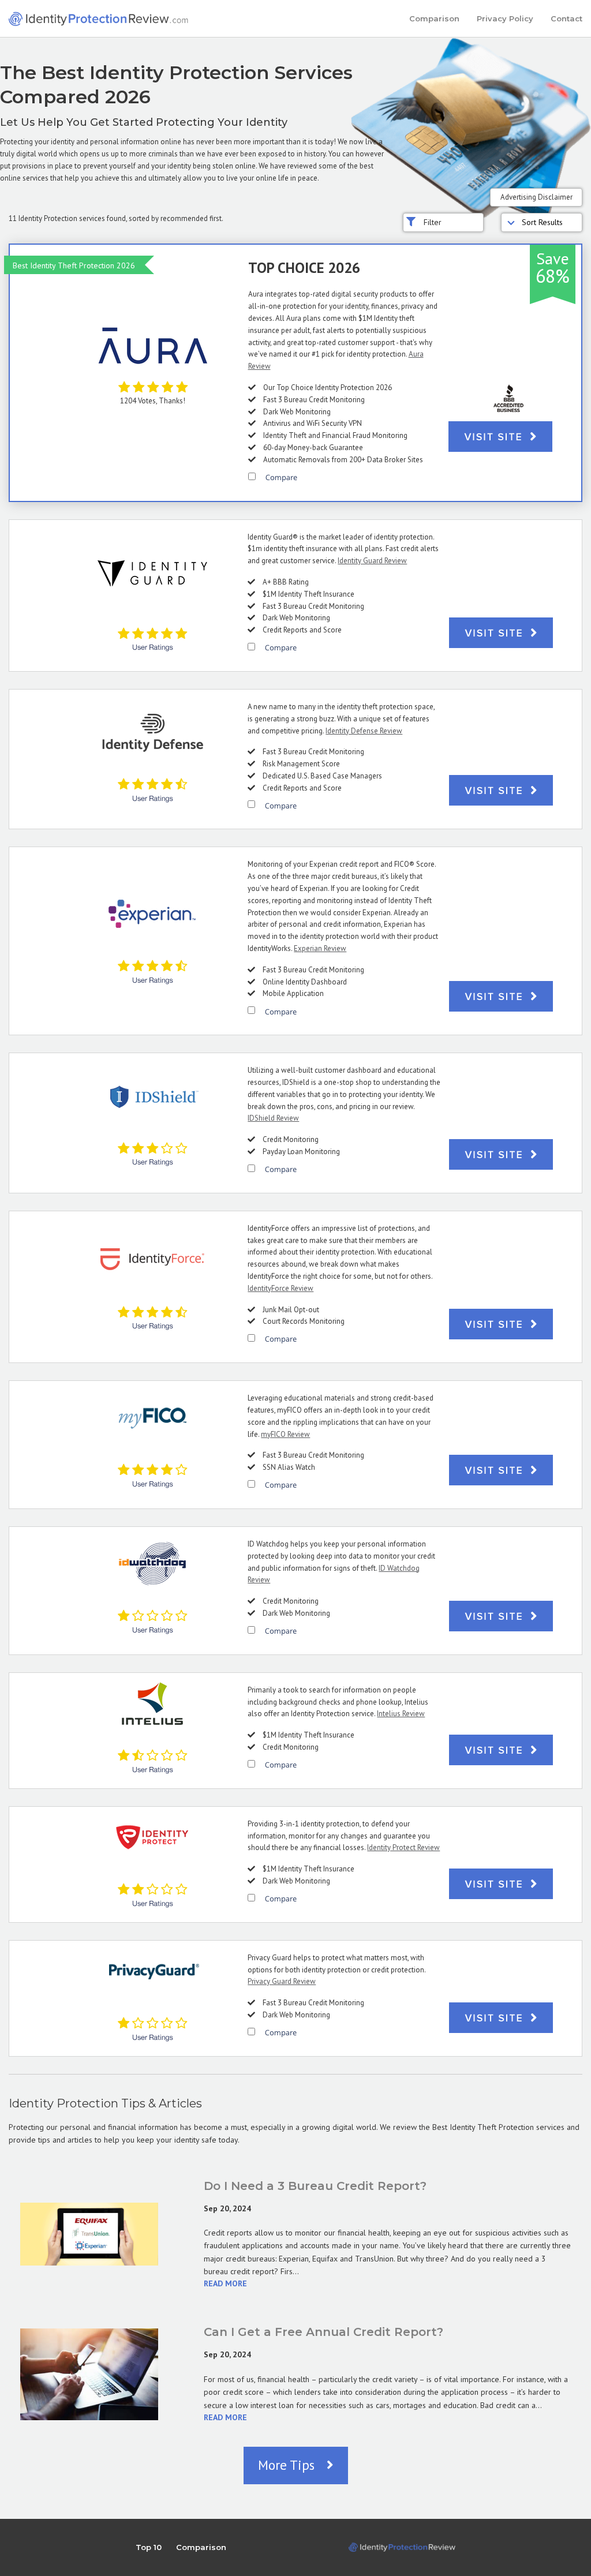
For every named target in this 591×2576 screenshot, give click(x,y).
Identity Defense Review (364, 731)
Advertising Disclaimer (536, 197)
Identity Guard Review (372, 561)
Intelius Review (401, 1714)
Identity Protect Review (403, 1847)
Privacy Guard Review (282, 1981)
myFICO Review (285, 1434)
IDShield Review (273, 1118)
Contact (566, 18)
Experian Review (320, 948)
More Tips (288, 2465)
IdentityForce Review (280, 1288)
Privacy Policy (505, 18)
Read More (225, 2283)
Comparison (434, 18)
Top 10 (149, 2547)
